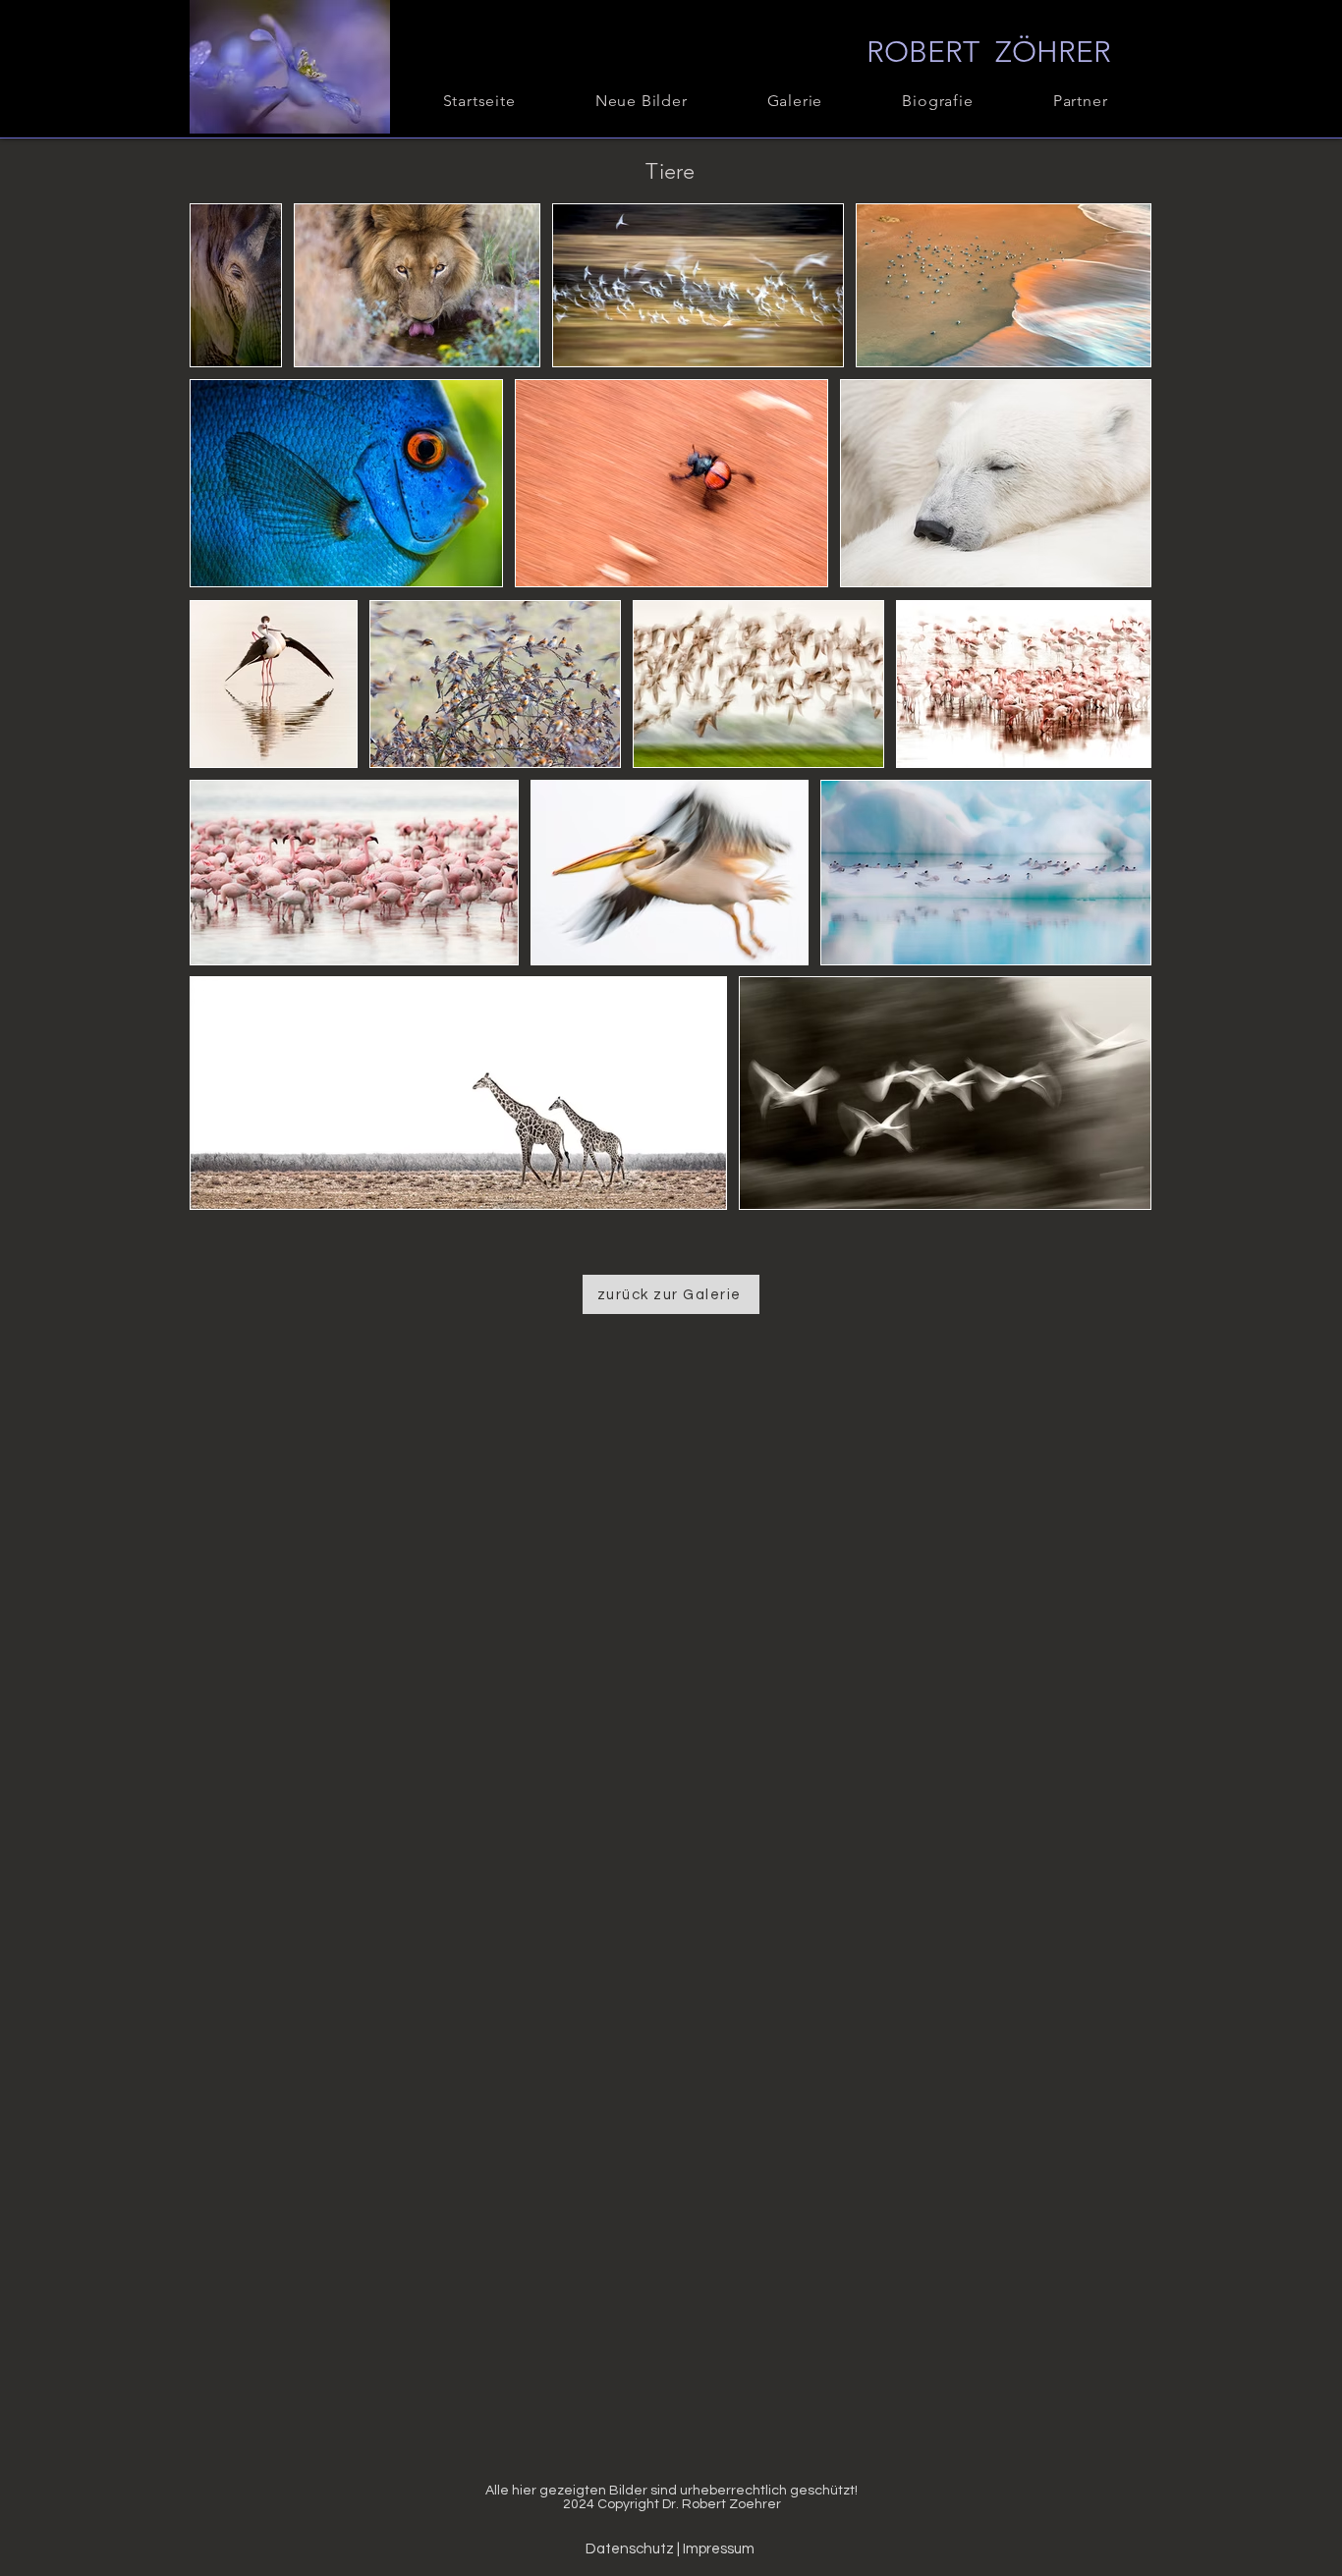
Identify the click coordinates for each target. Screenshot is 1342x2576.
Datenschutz (631, 2549)
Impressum (719, 2549)
